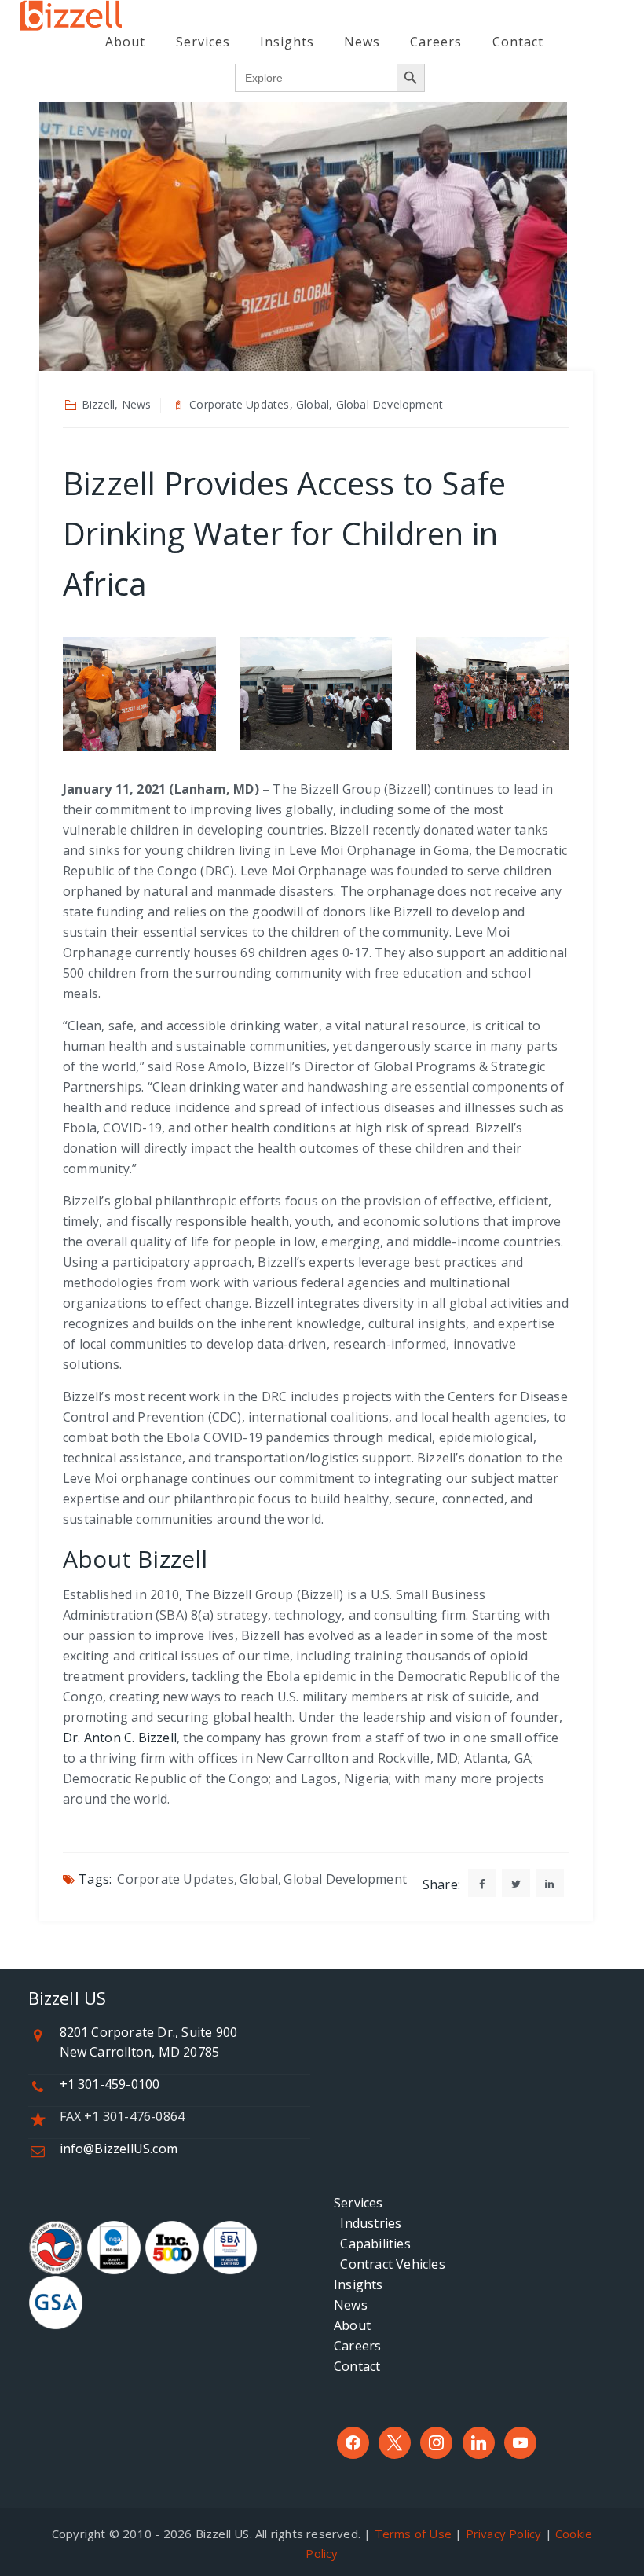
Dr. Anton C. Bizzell (120, 1738)
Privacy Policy (504, 2534)
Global (259, 1879)
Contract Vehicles (390, 2264)
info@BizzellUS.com (119, 2149)
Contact (518, 42)
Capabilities (372, 2244)
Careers (436, 42)
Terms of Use (413, 2534)
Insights (287, 42)
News (362, 42)
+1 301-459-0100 (110, 2084)
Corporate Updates (175, 1879)
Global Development (345, 1879)
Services (203, 42)
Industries (368, 2223)
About (125, 42)
